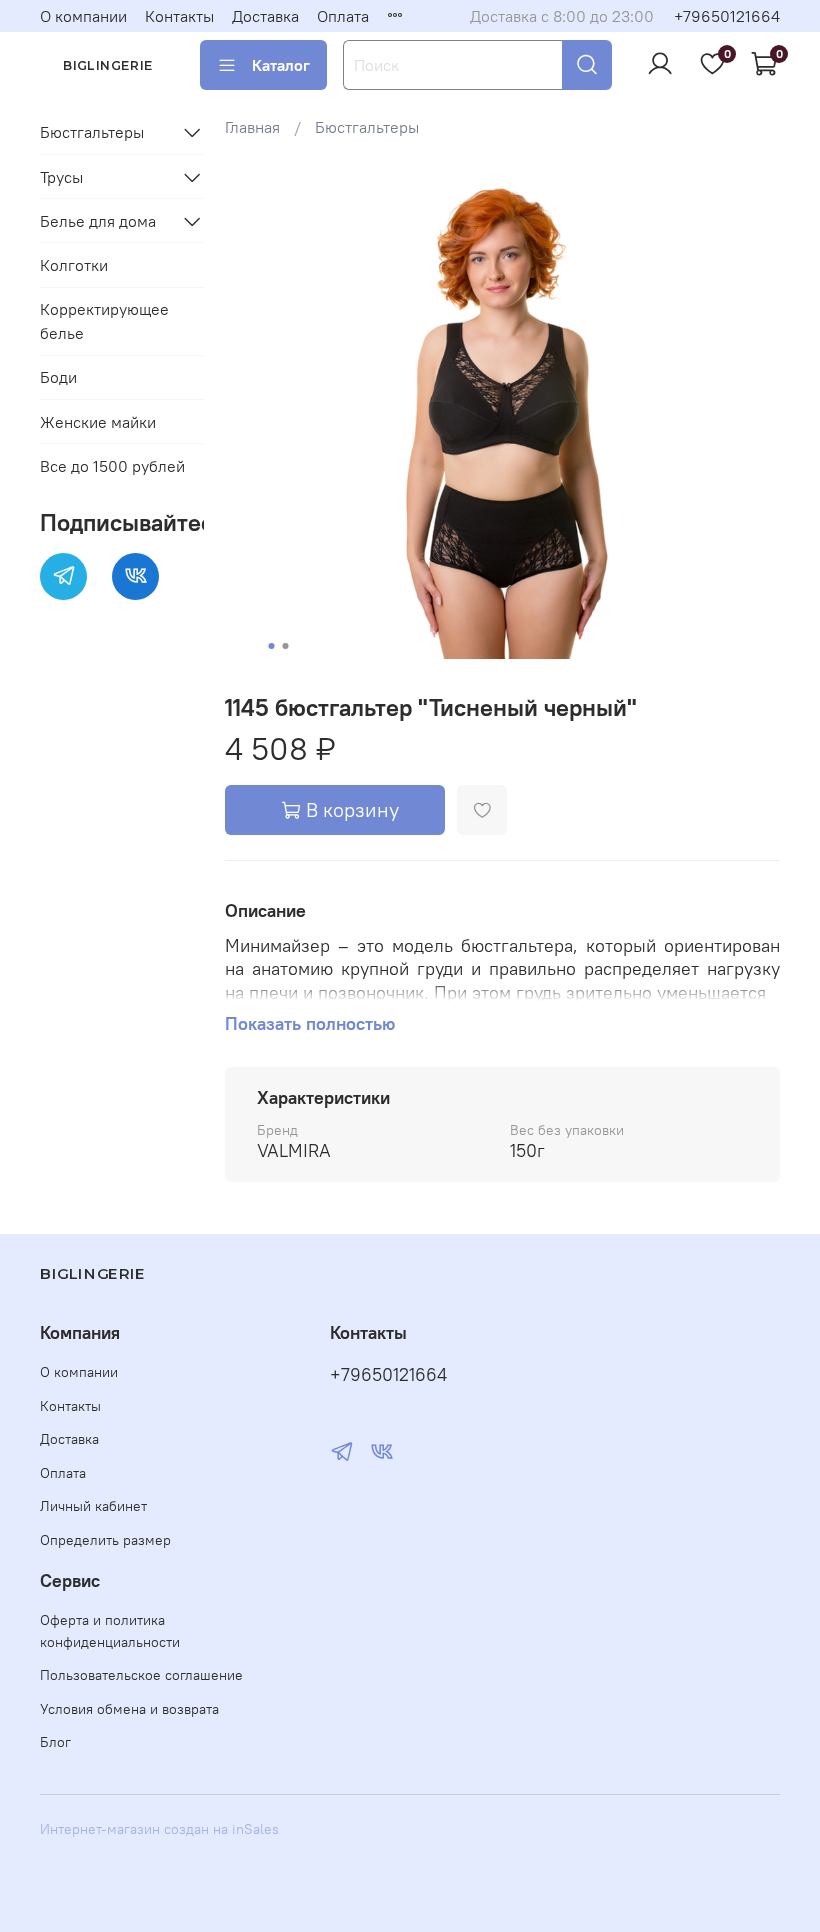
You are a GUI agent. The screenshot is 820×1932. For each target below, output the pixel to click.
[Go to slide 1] (272, 646)
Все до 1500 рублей (112, 466)
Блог (55, 1742)
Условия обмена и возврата (129, 1709)
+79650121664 (727, 16)
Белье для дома (98, 221)
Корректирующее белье (104, 321)
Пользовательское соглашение (141, 1675)
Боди (58, 377)
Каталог (281, 65)
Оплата (343, 16)
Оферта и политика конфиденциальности (110, 1631)
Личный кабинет (93, 1506)
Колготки (74, 265)
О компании (83, 16)
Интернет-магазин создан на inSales (159, 1829)
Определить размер (105, 1540)
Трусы (61, 177)
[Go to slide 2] (286, 646)
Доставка (265, 16)
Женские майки (98, 422)
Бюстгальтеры (367, 127)
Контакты (179, 16)
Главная (252, 127)
